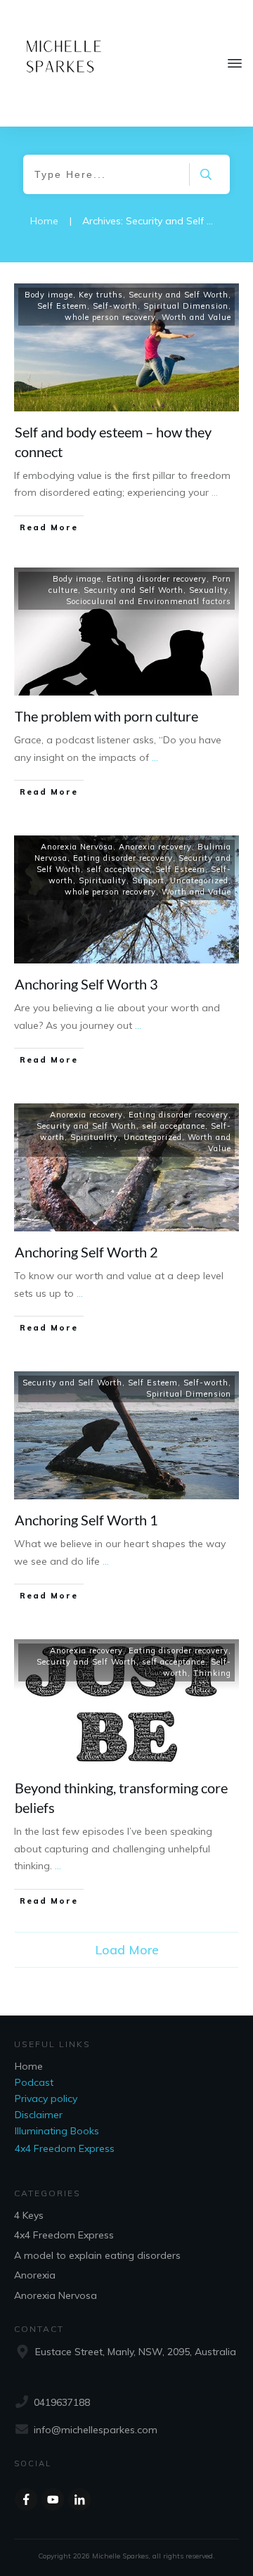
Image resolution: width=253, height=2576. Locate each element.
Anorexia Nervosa (77, 847)
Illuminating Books (57, 2131)
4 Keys (29, 2215)
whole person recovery (110, 317)
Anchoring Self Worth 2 (86, 1252)
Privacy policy (46, 2098)
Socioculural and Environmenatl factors (149, 601)
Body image (49, 295)
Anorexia (35, 2275)
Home (29, 2066)
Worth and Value (196, 317)
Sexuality (209, 590)
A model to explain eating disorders (97, 2255)
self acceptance (118, 869)
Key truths (101, 295)
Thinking (212, 1673)
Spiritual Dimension (186, 306)
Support (148, 880)
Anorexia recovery (155, 847)
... (215, 492)
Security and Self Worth (179, 295)
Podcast (34, 2082)
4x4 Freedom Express (65, 2148)
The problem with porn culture (106, 716)
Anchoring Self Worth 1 (86, 1520)
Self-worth (115, 306)
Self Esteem (62, 306)
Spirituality (103, 880)
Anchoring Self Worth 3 (86, 984)
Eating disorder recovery (157, 579)
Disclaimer (39, 2115)
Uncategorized (199, 880)
